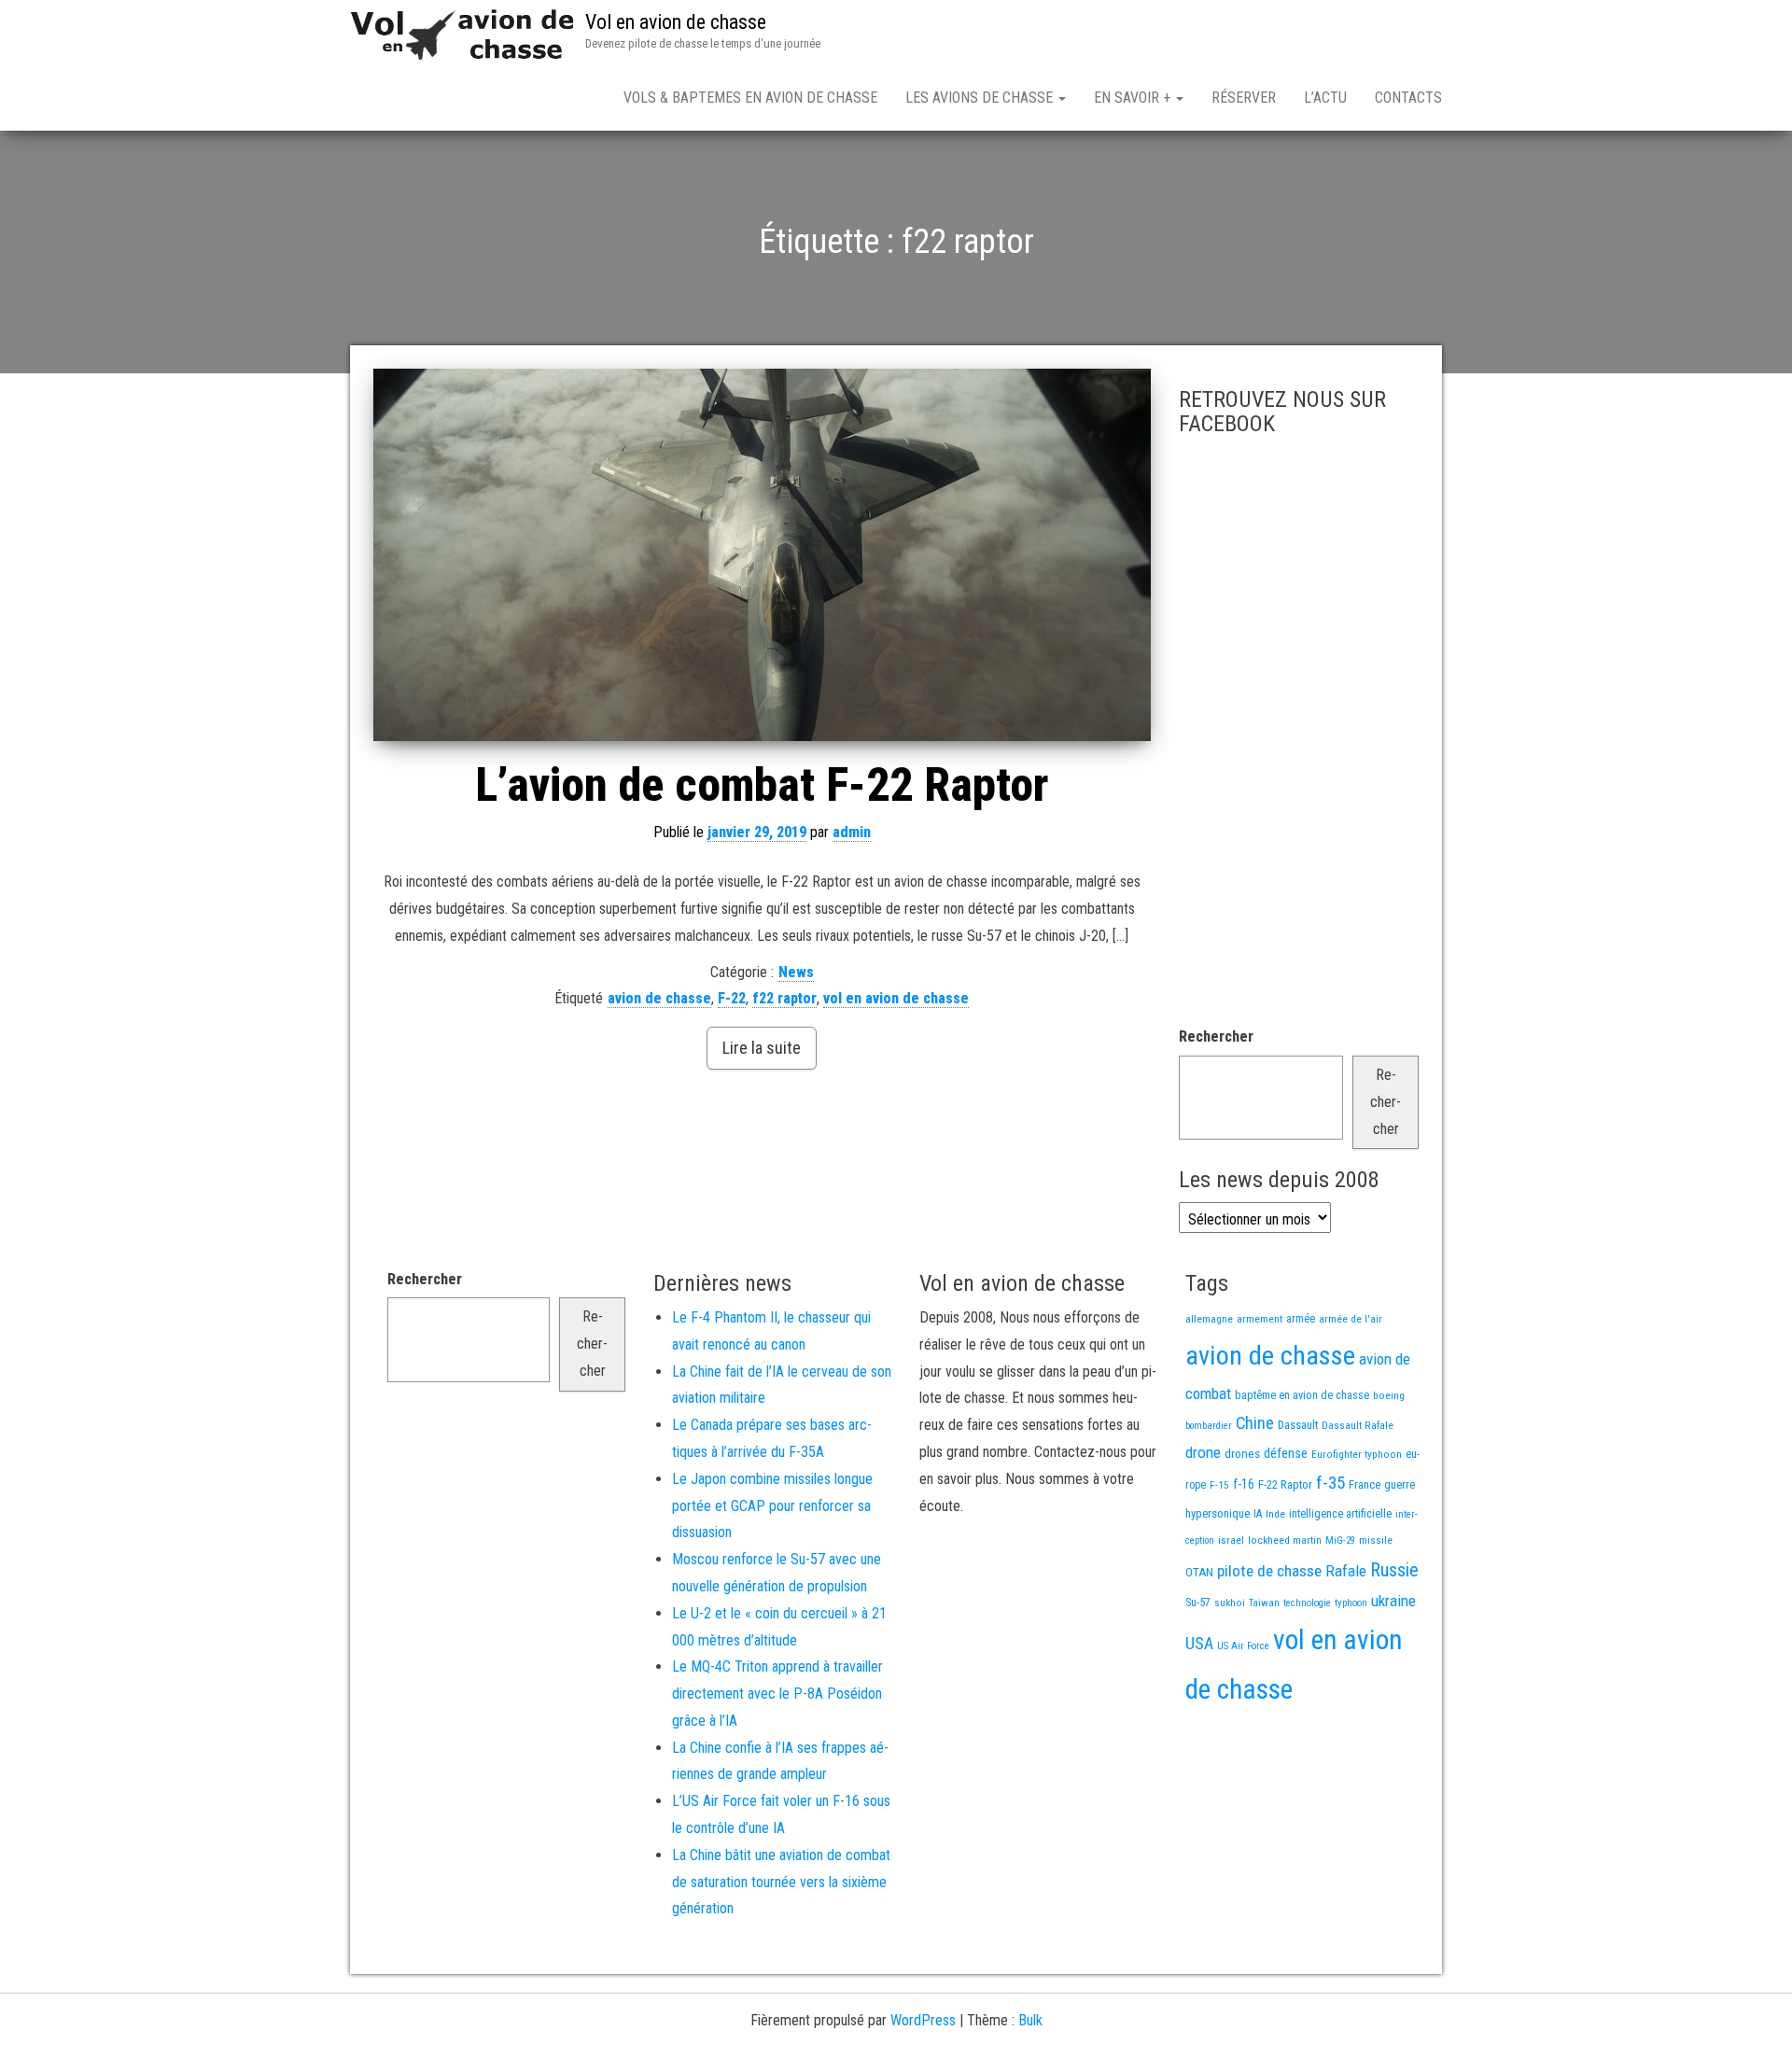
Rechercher (1216, 1036)
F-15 (1219, 1485)
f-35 (1330, 1483)
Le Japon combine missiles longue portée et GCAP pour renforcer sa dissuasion (772, 1506)
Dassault (1298, 1425)
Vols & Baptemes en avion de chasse (750, 98)
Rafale (1346, 1571)
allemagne (1209, 1319)
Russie (1394, 1570)
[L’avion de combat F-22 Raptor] (762, 555)
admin (852, 832)
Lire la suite (762, 1048)
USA (1199, 1644)
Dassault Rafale (1358, 1425)
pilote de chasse (1269, 1571)
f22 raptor (784, 998)
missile (1376, 1540)
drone (1203, 1452)
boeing (1389, 1395)
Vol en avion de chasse (676, 22)
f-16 (1244, 1484)
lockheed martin (1285, 1540)
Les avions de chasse (981, 98)
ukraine (1393, 1601)
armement (1260, 1319)
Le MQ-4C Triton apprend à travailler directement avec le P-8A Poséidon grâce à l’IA (777, 1694)
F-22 (732, 998)
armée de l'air (1351, 1319)
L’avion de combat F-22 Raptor (762, 785)
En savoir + (1134, 98)
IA (1258, 1514)
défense (1286, 1454)
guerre (1400, 1484)
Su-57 (1198, 1603)
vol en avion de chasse (896, 998)
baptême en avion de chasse (1302, 1395)
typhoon (1351, 1603)
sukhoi (1230, 1603)
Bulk (1030, 2020)
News (796, 972)
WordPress (923, 2020)
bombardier (1209, 1426)
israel (1231, 1540)
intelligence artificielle (1340, 1514)
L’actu (1325, 98)
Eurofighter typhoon (1357, 1454)
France (1365, 1484)
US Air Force (1243, 1646)
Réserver (1244, 98)
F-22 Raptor (1285, 1484)
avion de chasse (659, 998)
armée (1301, 1319)
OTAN (1199, 1572)
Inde (1275, 1514)
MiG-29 (1340, 1540)
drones (1242, 1454)
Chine (1255, 1423)
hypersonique (1218, 1513)
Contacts (1408, 98)
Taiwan (1264, 1603)
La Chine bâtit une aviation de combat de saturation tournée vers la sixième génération (781, 1882)
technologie (1307, 1603)
